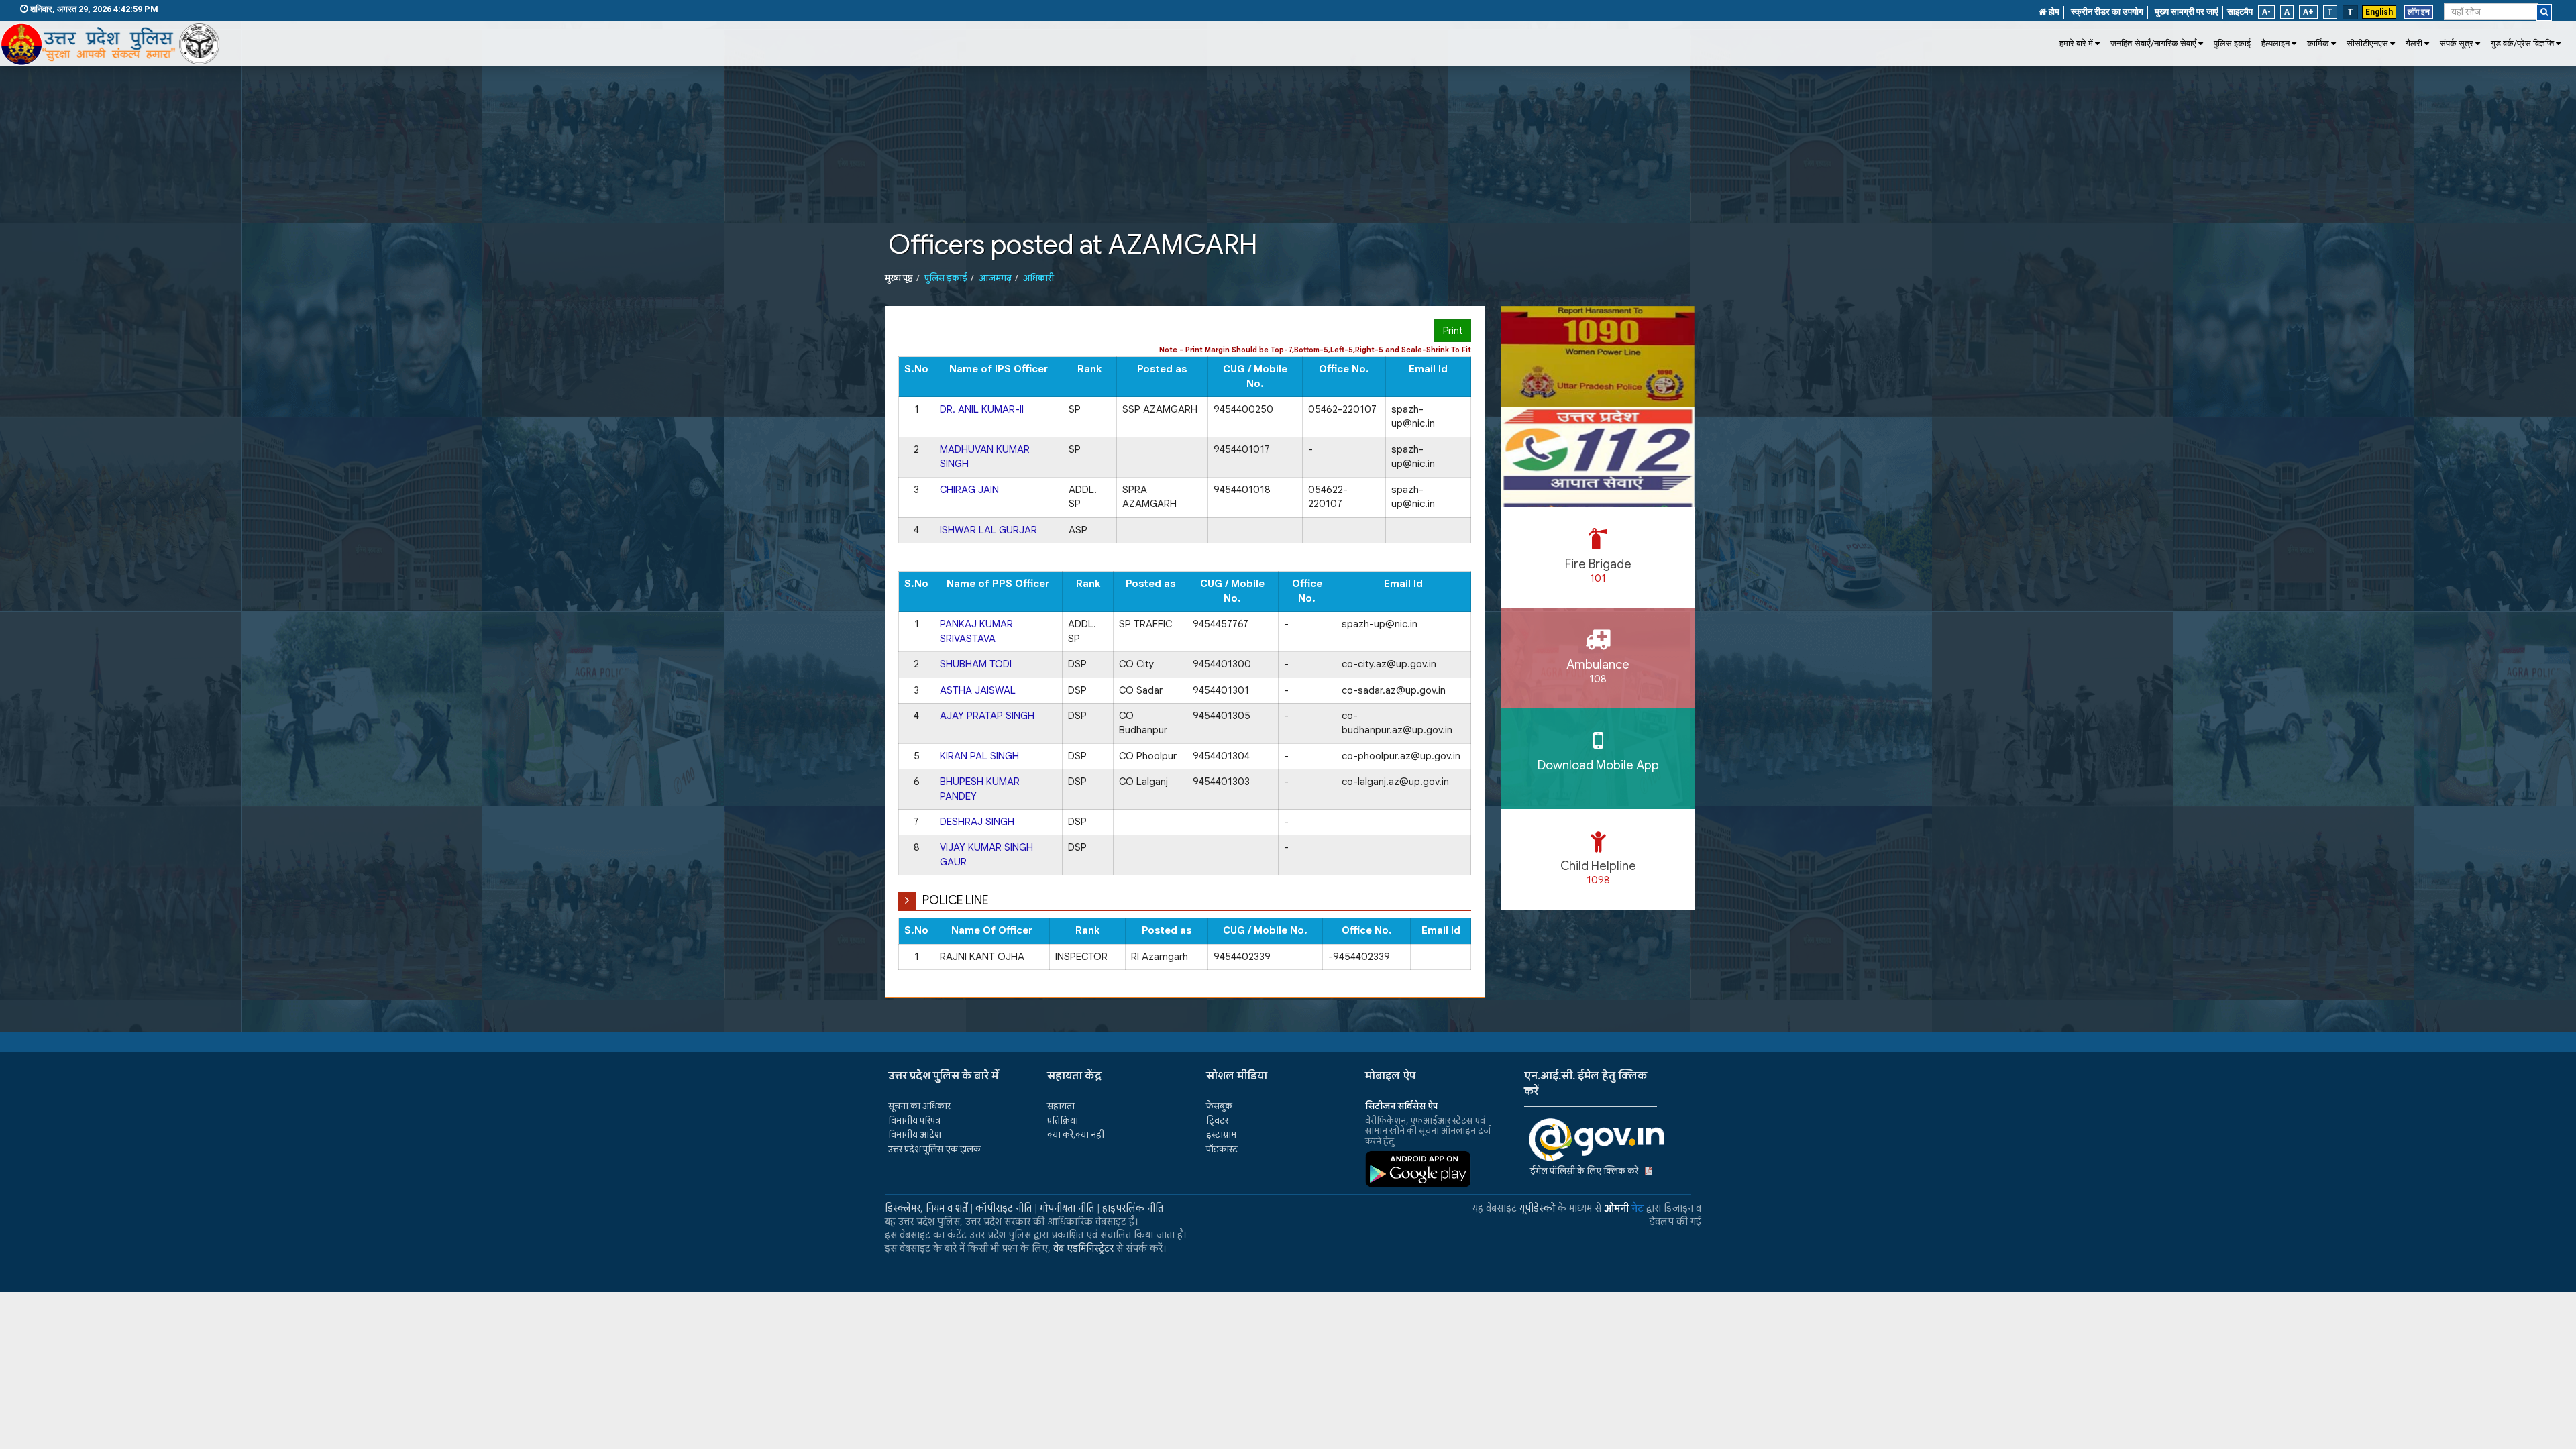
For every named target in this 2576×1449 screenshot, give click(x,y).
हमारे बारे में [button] (2076, 43)
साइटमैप (2240, 12)
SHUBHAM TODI (976, 664)
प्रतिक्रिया (1063, 1121)
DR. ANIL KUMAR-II (982, 409)
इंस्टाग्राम (1221, 1135)
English (2379, 12)
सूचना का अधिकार (919, 1106)
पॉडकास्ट (1222, 1149)
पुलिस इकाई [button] (2232, 43)
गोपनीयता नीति (1067, 1208)
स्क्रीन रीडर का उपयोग (2107, 12)
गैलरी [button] (2414, 43)
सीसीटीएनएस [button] (2367, 43)
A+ (2308, 12)
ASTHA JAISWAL (978, 690)
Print (1453, 331)
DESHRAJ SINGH (977, 822)
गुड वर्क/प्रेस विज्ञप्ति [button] (2522, 43)
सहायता (1061, 1106)
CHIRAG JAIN (969, 490)
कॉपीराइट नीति (1004, 1208)
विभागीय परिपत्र (914, 1121)
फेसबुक (1219, 1106)
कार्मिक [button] (2318, 43)
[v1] (2544, 12)
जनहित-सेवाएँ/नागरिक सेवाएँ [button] (2153, 43)
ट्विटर (1217, 1121)
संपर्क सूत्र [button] (2457, 43)
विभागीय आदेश (915, 1135)
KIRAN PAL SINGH (979, 756)
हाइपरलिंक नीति (1133, 1208)
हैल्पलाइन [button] (2275, 43)
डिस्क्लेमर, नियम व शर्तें (926, 1208)
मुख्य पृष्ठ (899, 278)
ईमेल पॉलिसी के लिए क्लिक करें (1584, 1171)
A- (2266, 12)
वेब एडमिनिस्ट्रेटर (1083, 1248)
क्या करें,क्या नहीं (1076, 1135)
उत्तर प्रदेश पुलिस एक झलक (934, 1149)
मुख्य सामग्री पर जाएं (2187, 12)
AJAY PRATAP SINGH (987, 716)
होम (2053, 12)
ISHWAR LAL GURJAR (988, 530)
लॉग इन (2419, 12)
